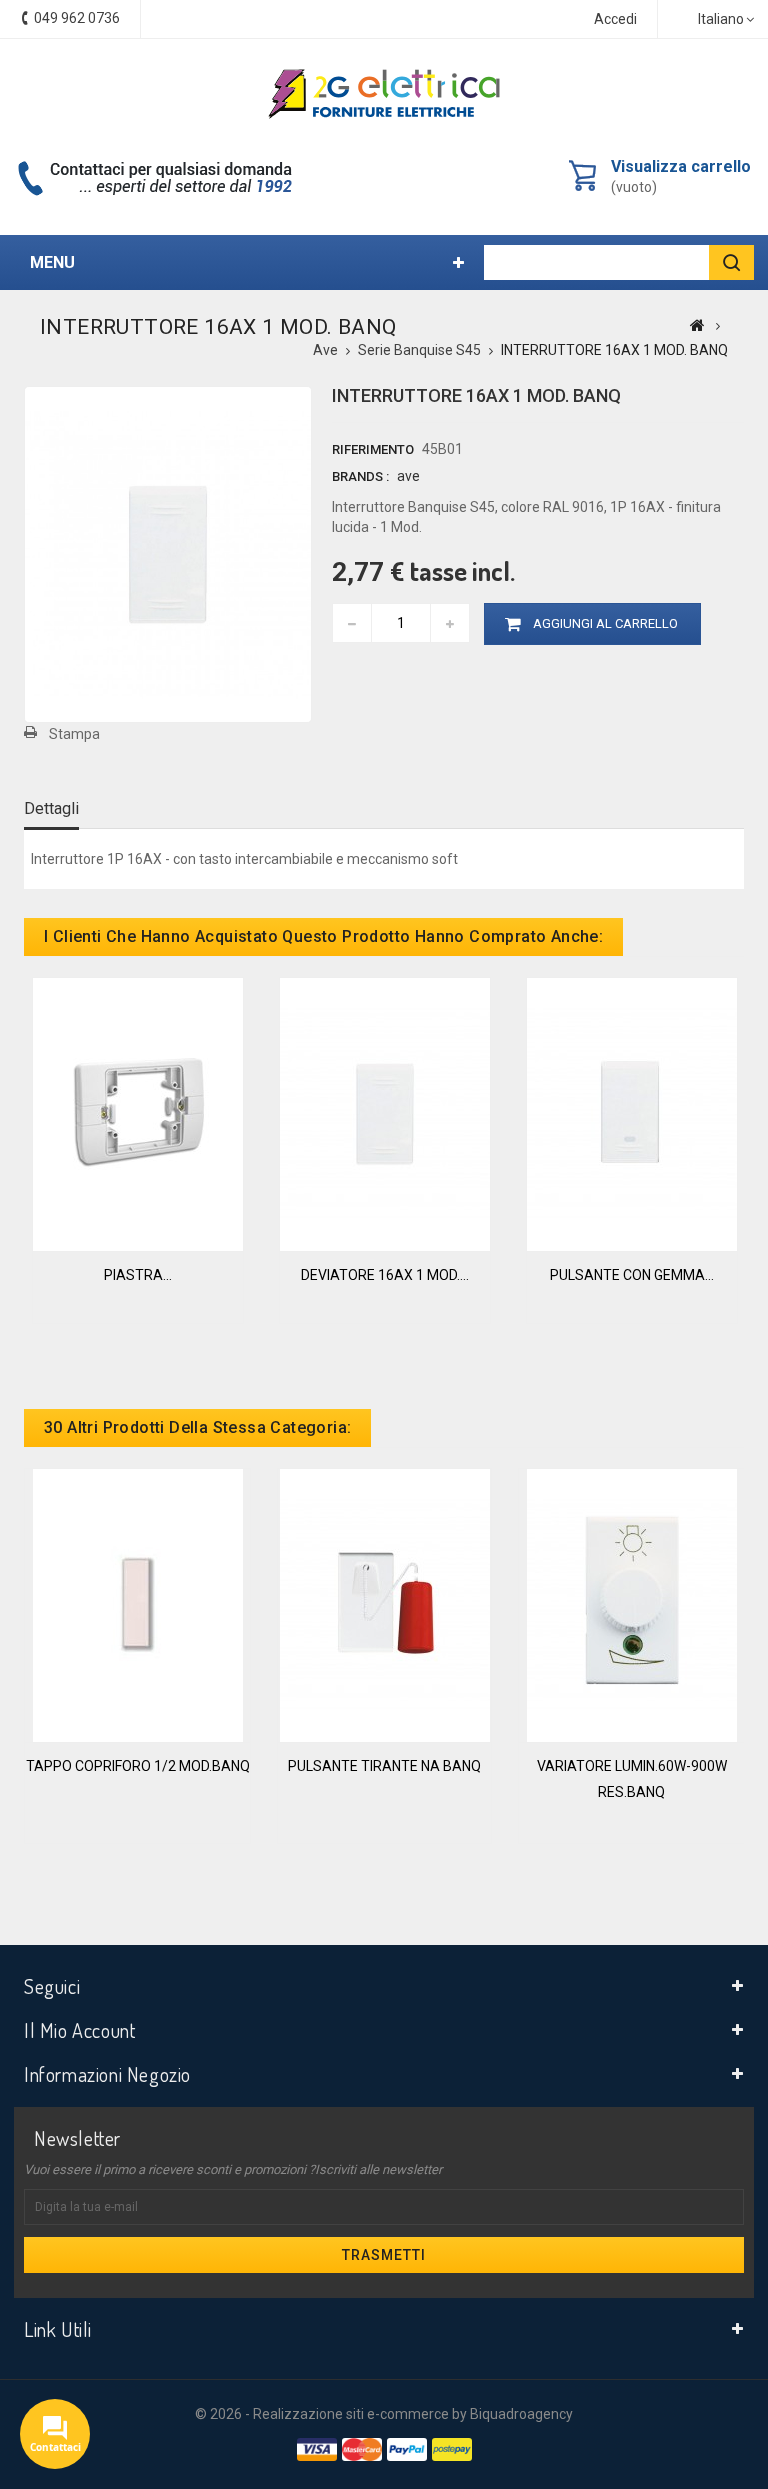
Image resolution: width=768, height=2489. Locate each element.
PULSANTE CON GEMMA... (632, 1275)
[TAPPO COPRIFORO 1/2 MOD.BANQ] (138, 1604)
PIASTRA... (138, 1275)
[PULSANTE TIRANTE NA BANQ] (385, 1604)
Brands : (360, 476)
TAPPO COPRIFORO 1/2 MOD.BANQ (138, 1766)
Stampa (74, 734)
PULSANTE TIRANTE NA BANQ (384, 1766)
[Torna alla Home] (697, 325)
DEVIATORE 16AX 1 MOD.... (385, 1275)
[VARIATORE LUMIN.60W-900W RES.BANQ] (632, 1604)
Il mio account (79, 2030)
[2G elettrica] (384, 94)
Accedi (615, 19)
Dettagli (51, 808)
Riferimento (373, 449)
